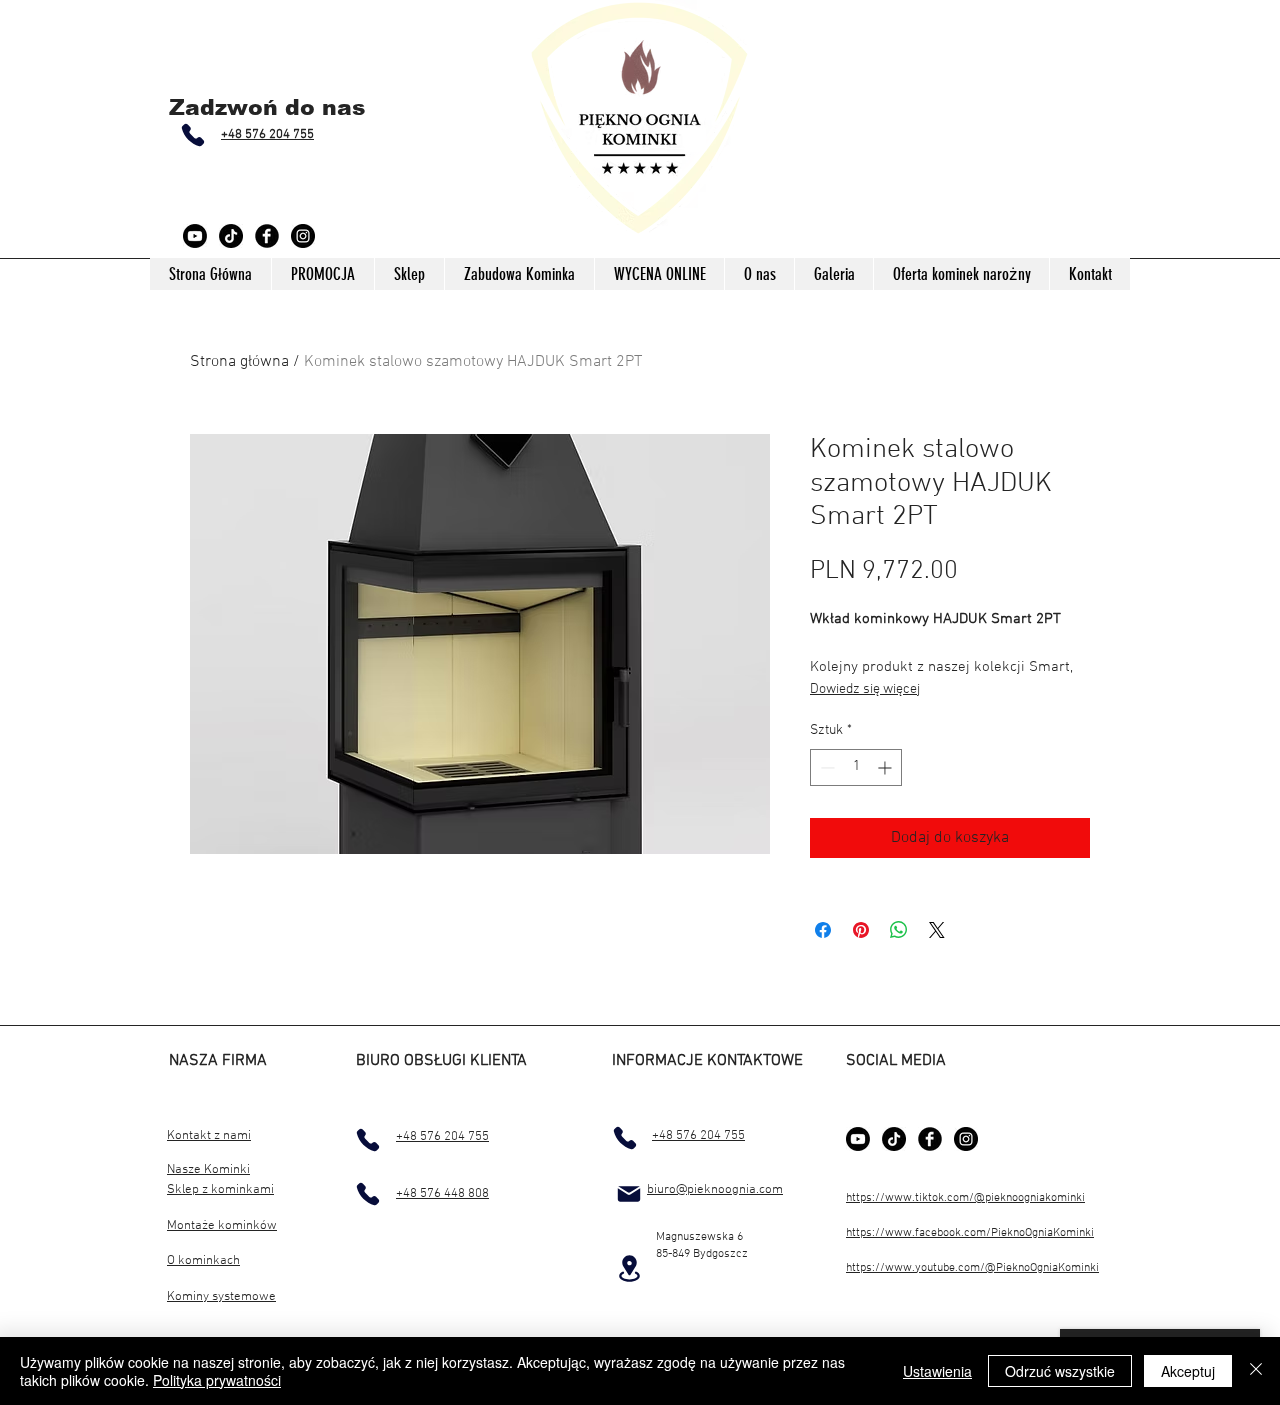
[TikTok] (231, 236)
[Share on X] (937, 930)
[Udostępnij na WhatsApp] (899, 930)
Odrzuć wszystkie (1060, 1371)
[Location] (629, 1268)
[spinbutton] (856, 767)
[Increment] (886, 767)
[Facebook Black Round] (267, 236)
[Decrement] (825, 767)
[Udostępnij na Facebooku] (823, 930)
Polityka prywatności (217, 1380)
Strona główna (239, 362)
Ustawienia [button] (937, 1371)
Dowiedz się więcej (865, 689)
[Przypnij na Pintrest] (861, 930)
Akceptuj (1188, 1371)
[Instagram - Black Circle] (303, 236)
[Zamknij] (1256, 1371)
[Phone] (193, 135)
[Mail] (629, 1194)
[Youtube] (195, 236)
